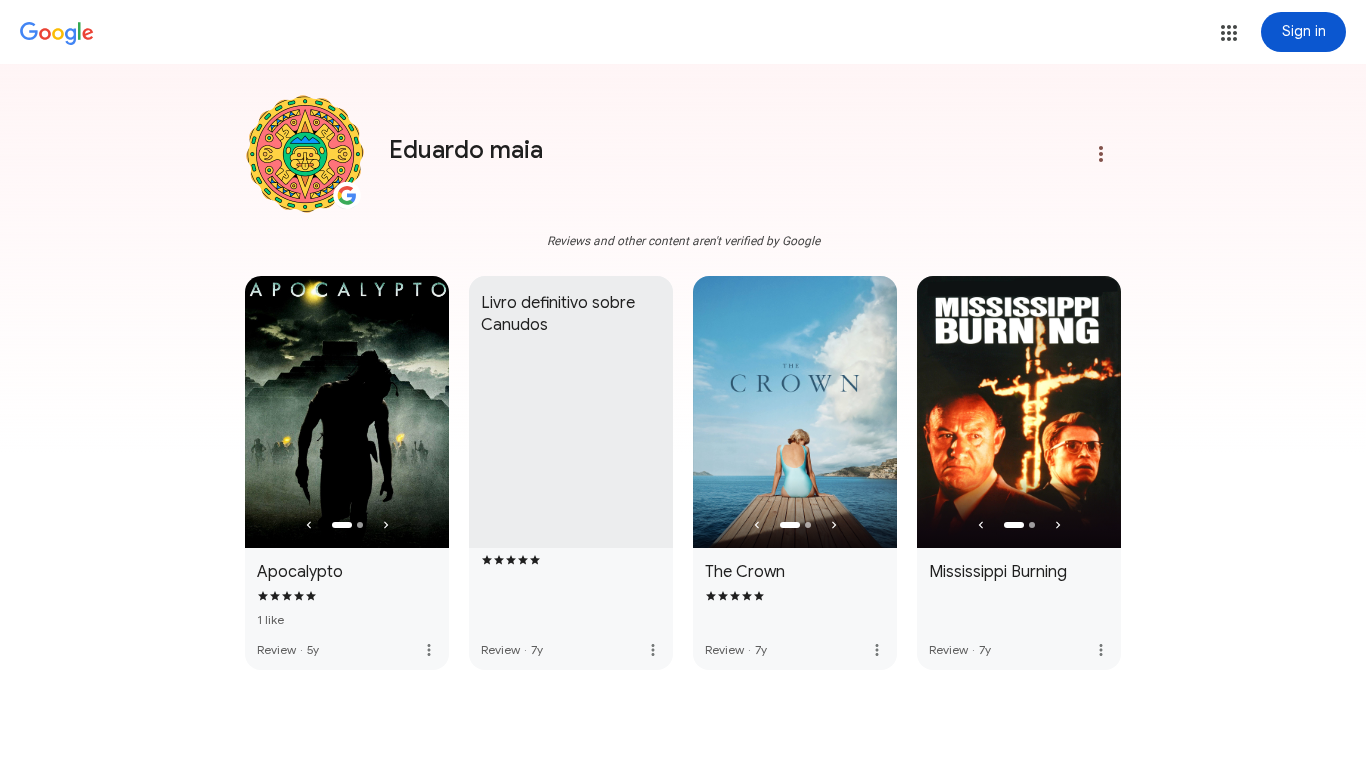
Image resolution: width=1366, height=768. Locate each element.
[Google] (57, 34)
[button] (1229, 33)
